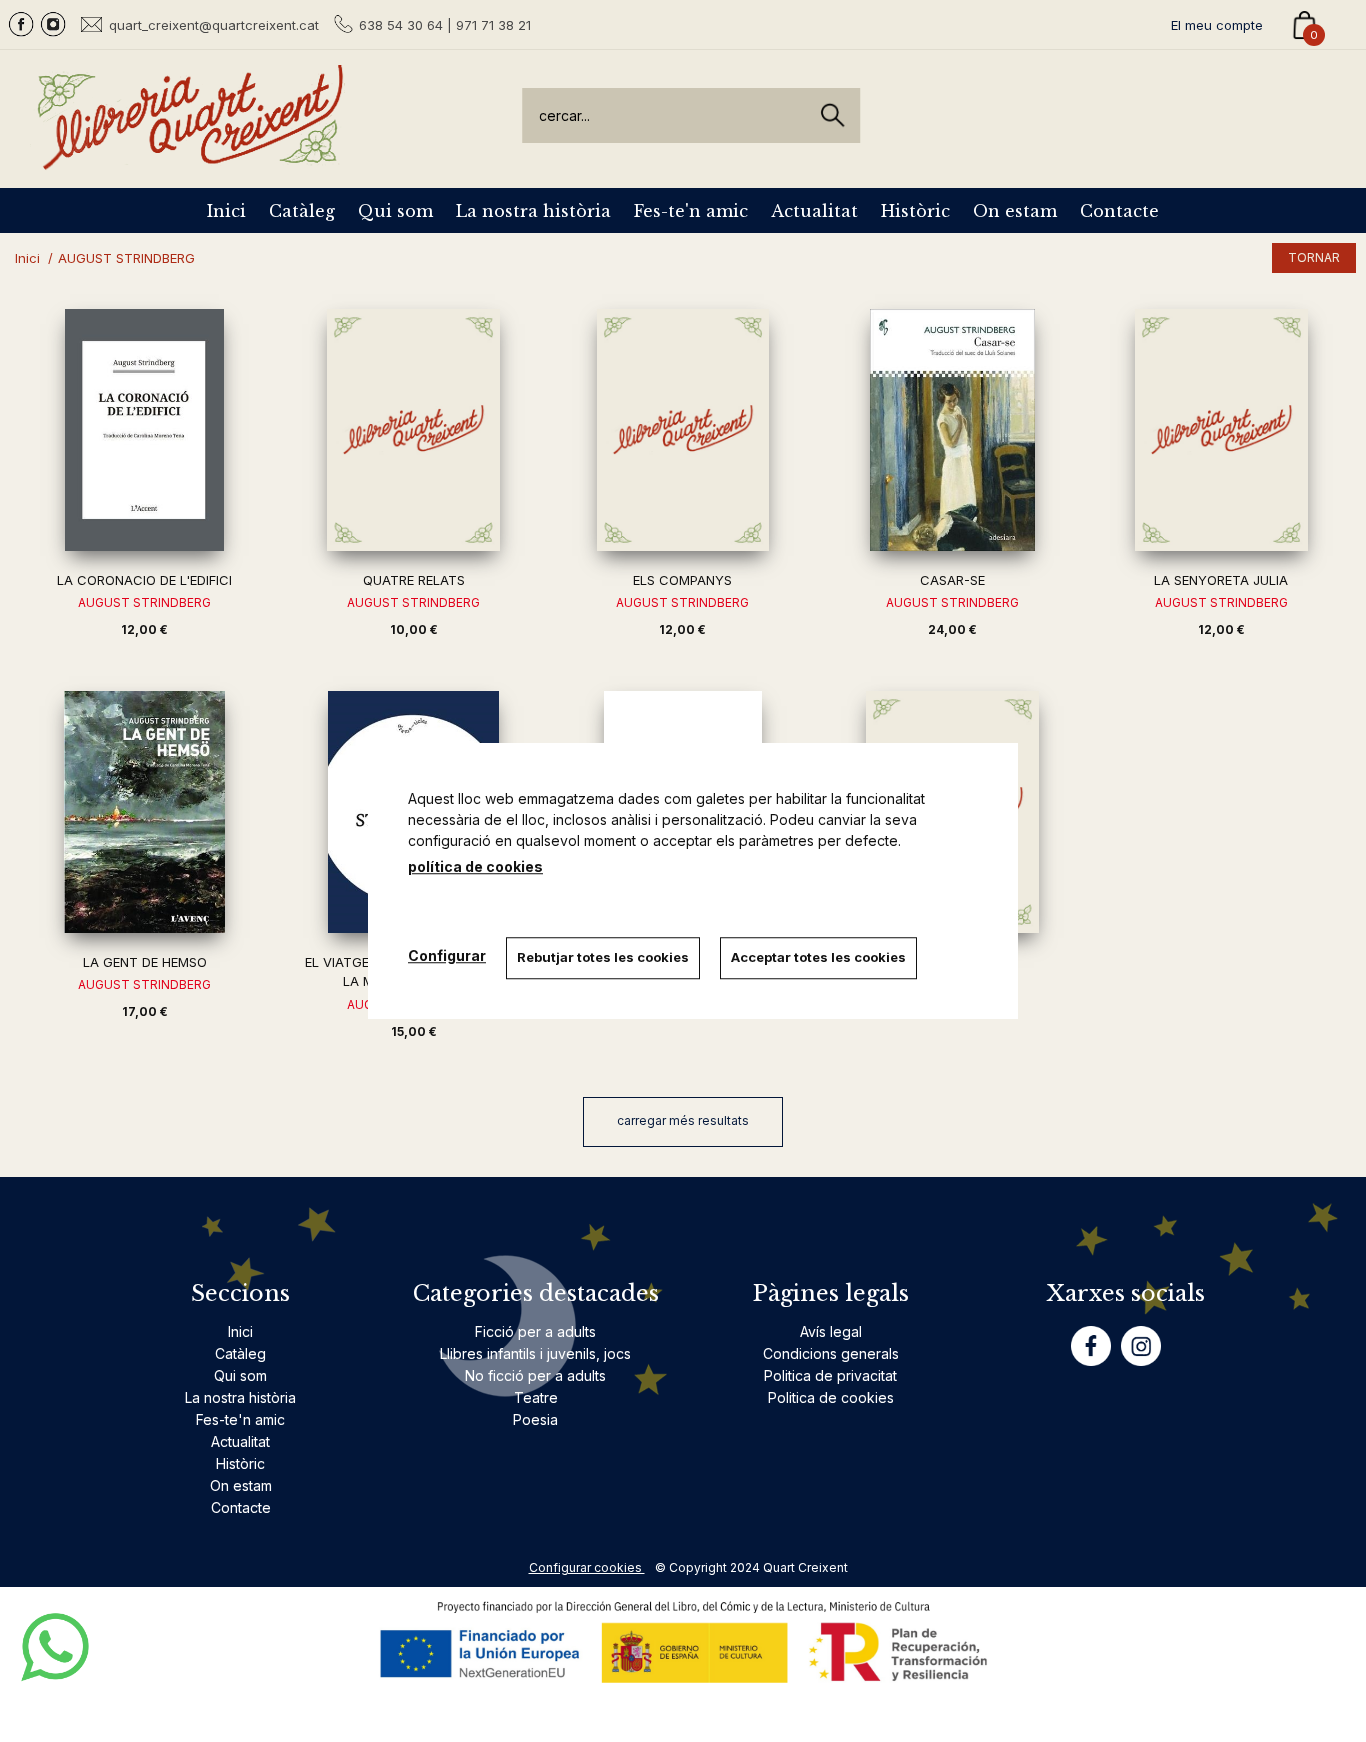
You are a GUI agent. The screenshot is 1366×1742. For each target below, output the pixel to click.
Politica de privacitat (830, 1375)
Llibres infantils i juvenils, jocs (535, 1353)
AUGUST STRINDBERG (144, 602)
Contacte (1119, 211)
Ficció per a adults (535, 1331)
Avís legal (831, 1331)
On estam (1015, 211)
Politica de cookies (831, 1397)
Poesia (535, 1419)
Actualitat (814, 211)
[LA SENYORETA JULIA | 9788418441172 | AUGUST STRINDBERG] (1221, 430)
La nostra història (533, 211)
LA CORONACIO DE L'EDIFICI (144, 580)
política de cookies (475, 866)
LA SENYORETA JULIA (1221, 580)
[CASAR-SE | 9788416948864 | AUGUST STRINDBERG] (952, 430)
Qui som (395, 211)
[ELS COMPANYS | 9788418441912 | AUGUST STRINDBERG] (682, 430)
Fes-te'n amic (691, 211)
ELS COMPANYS (682, 580)
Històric (915, 211)
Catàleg (302, 211)
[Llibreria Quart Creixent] (190, 158)
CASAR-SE (952, 580)
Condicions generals (831, 1353)
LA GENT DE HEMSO (145, 962)
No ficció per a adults (535, 1375)
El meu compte (1217, 25)
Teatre (536, 1397)
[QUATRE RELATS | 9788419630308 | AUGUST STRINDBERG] (413, 430)
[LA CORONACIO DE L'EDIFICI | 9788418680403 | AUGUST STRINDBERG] (144, 430)
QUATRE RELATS (414, 580)
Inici (226, 211)
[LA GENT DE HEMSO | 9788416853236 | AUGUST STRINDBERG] (144, 812)
